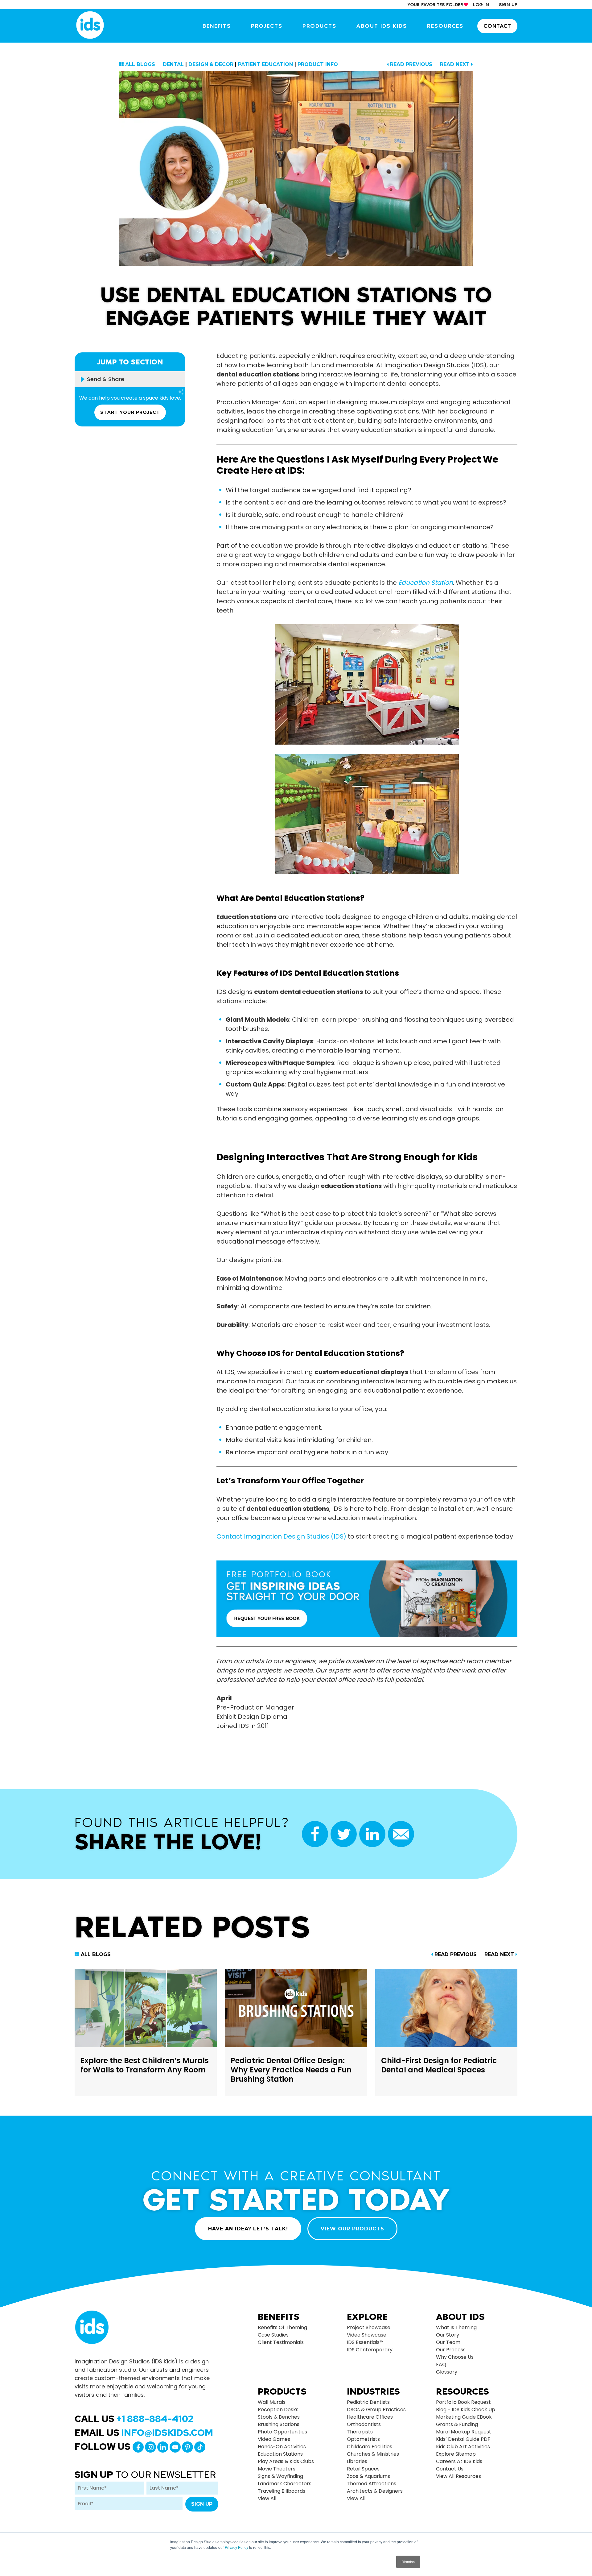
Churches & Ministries (373, 2454)
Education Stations (280, 2454)
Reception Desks (278, 2410)
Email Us (144, 2433)
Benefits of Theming (282, 2327)
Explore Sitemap (456, 2454)
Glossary (447, 2372)
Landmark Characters (285, 2484)
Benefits (217, 26)
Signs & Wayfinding (280, 2476)
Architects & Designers (375, 2491)
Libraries (357, 2461)
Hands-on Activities (282, 2447)
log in (481, 5)
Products (319, 26)
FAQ (441, 2364)
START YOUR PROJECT (130, 412)
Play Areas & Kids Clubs (286, 2461)
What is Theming (456, 2327)
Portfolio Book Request (463, 2402)
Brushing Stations (279, 2424)
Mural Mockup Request (464, 2432)
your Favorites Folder (435, 5)
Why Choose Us (455, 2357)
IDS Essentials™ (365, 2342)
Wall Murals (272, 2402)
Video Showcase (367, 2335)
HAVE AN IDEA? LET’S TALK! (248, 2229)
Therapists (360, 2432)
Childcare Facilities (370, 2447)
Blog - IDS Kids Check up (466, 2410)
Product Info (318, 64)
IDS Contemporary (370, 2350)
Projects (267, 26)
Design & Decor (211, 64)
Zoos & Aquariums (368, 2476)
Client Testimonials (281, 2342)
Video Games (274, 2439)
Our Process (451, 2350)
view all (267, 2498)
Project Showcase (369, 2327)
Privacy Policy (236, 2547)
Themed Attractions (372, 2484)
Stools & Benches (279, 2417)
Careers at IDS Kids (459, 2461)
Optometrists (363, 2439)
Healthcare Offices (370, 2417)
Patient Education (265, 64)
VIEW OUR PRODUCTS (352, 2229)
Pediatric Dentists (368, 2402)
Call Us (134, 2419)
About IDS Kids (382, 26)
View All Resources (458, 2476)
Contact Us (450, 2469)
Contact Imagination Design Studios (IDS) (281, 1536)
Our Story (448, 2335)
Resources (445, 26)
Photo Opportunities (282, 2432)
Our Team (448, 2342)
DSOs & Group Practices (376, 2410)
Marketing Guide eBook (464, 2417)
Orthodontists (364, 2424)
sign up (508, 5)
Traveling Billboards (282, 2491)
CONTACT (497, 26)
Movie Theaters (277, 2469)
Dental (173, 64)
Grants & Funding (457, 2424)
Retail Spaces (363, 2469)
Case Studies (273, 2335)
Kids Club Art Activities (463, 2447)
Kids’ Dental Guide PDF (463, 2439)
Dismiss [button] (408, 2562)
